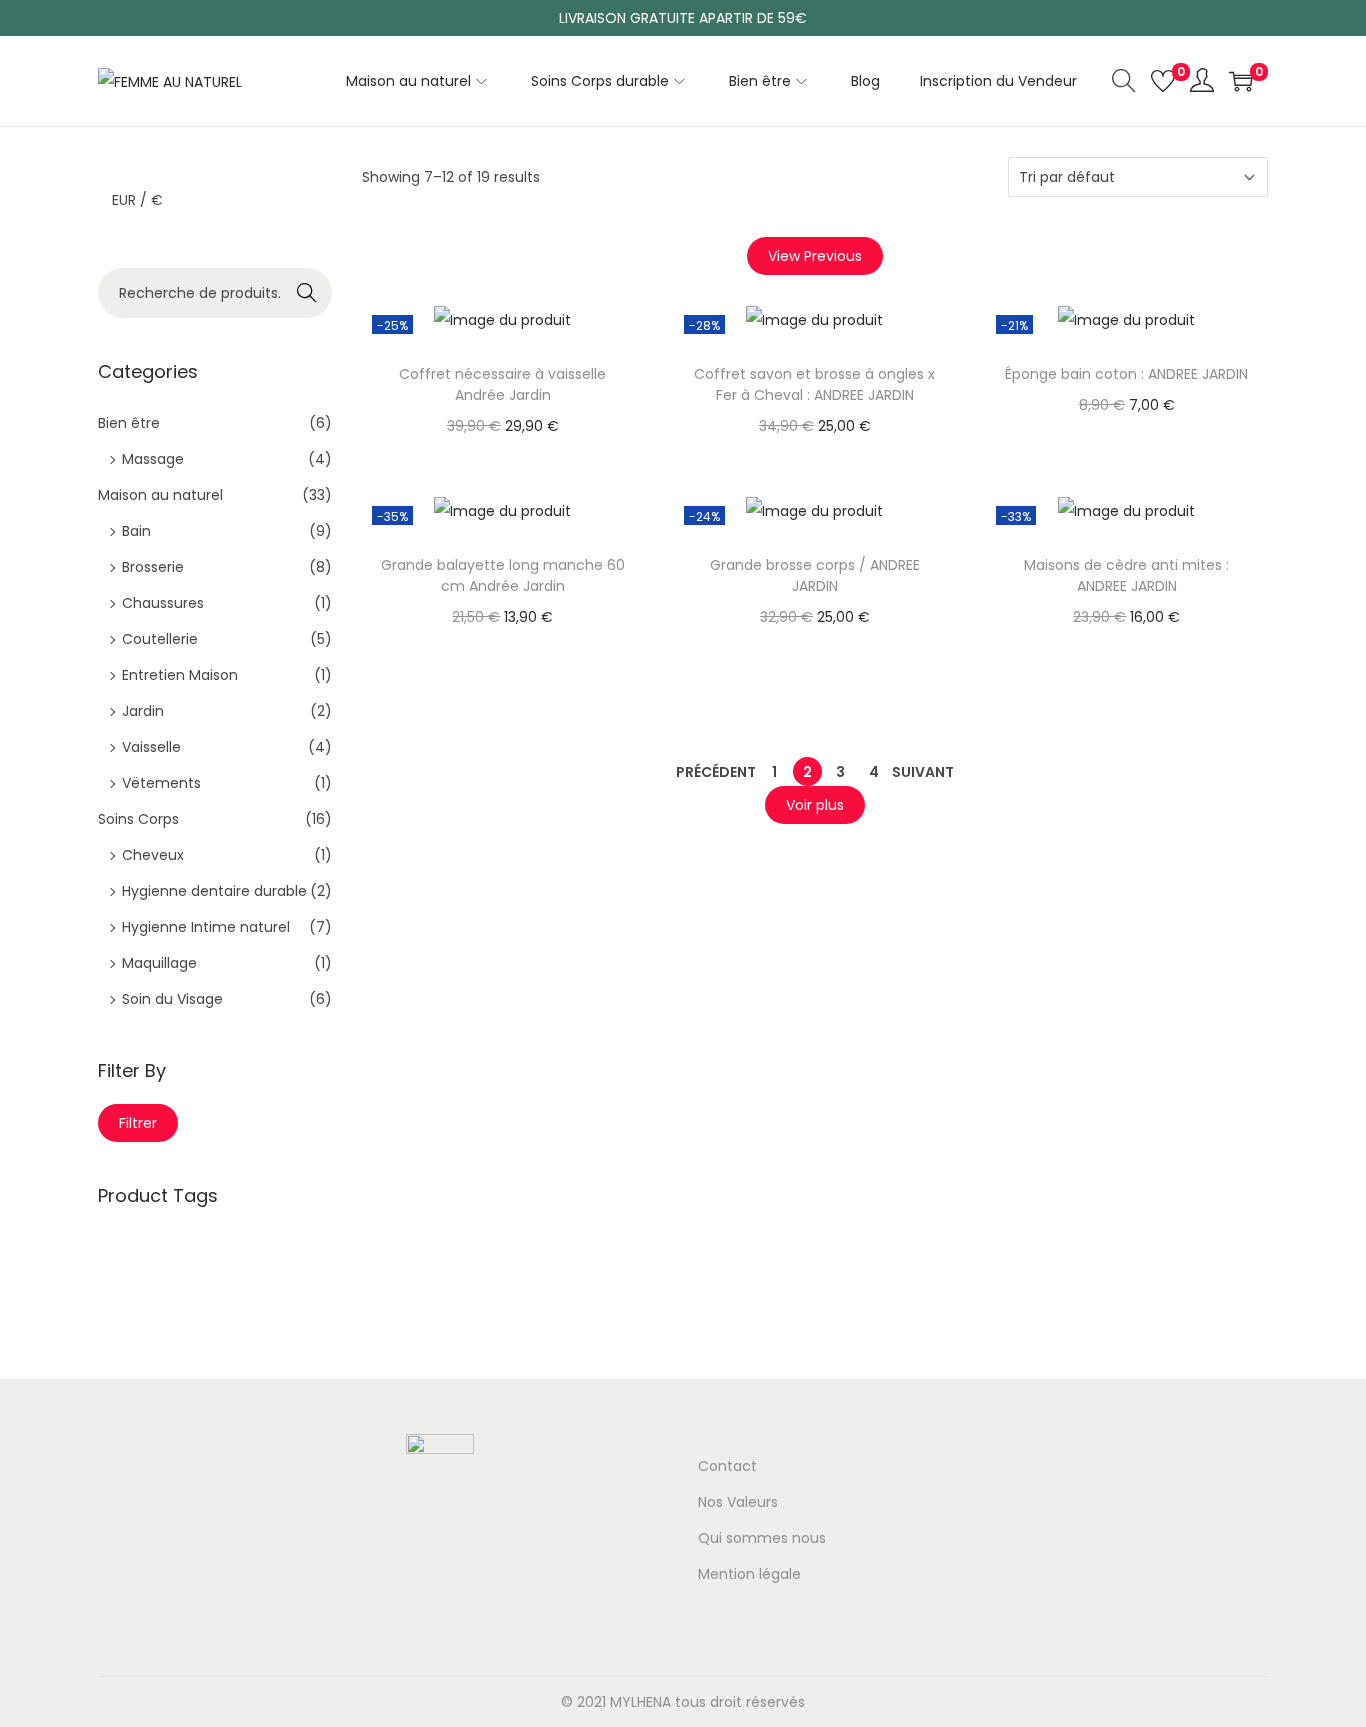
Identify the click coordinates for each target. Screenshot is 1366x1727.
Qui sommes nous (762, 1538)
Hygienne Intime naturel (206, 927)
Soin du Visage (172, 999)
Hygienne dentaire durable (214, 891)
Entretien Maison (180, 675)
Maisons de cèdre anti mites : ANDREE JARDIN (1126, 575)
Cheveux (153, 855)
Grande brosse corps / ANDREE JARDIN (815, 575)
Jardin (143, 711)
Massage (153, 459)
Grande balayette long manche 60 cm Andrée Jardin (503, 575)
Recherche (307, 295)
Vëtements (161, 783)
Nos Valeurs (738, 1502)
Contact (727, 1466)
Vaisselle (151, 747)
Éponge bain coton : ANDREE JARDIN (1126, 374)
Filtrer (138, 1123)
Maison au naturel (160, 495)
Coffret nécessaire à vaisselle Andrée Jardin (502, 384)
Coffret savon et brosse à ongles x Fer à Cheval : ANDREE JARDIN (814, 384)
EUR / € (137, 200)
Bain (136, 531)
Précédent (716, 772)
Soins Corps (138, 819)
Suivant (923, 772)
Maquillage (159, 963)
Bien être (129, 423)
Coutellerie (160, 639)
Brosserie (153, 567)
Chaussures (163, 603)
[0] (1163, 81)
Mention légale (749, 1574)
